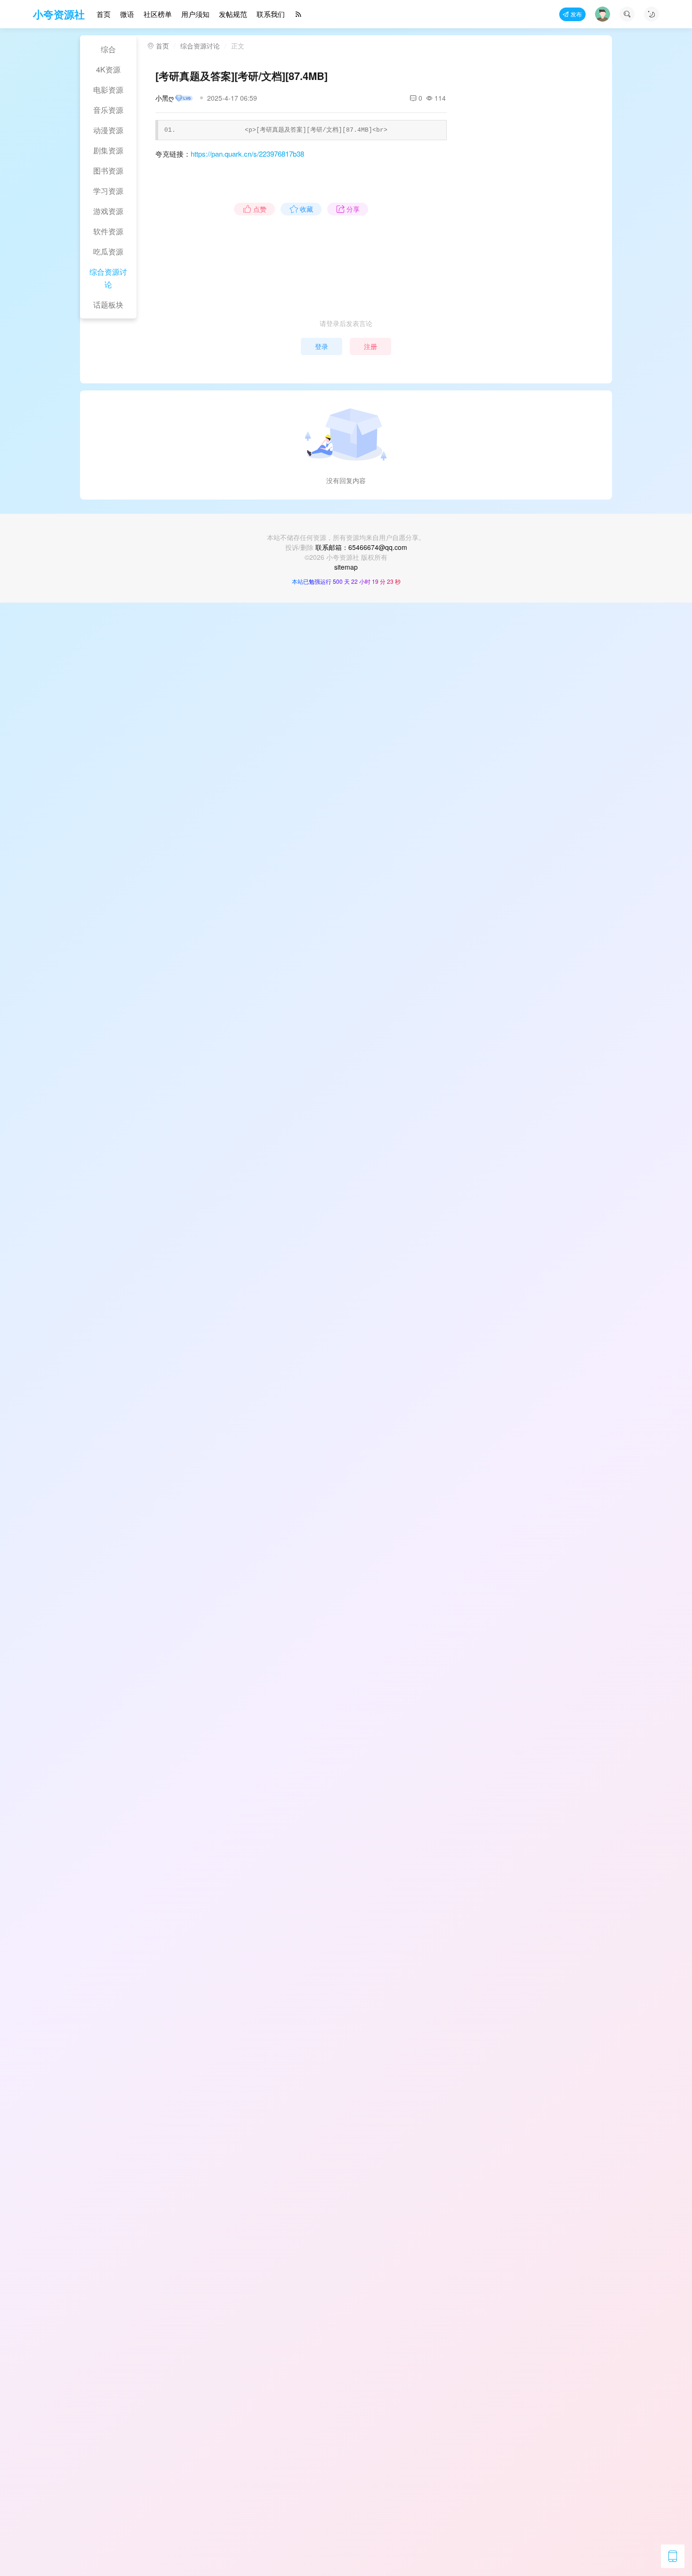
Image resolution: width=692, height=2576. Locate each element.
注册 (370, 346)
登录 (322, 346)
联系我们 (271, 14)
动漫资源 (108, 130)
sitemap (346, 567)
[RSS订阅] (298, 14)
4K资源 (108, 69)
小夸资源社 (59, 14)
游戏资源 (108, 211)
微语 (127, 14)
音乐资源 (108, 110)
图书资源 (108, 171)
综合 (108, 49)
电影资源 (108, 90)
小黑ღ (165, 98)
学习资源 (108, 191)
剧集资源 (108, 150)
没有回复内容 (346, 480)
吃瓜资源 (108, 251)
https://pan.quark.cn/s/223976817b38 (247, 154)
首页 (104, 14)
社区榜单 (158, 14)
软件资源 (108, 231)
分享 (353, 209)
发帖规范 (233, 14)
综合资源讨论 (108, 278)
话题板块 (108, 305)
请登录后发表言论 (346, 323)
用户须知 (195, 14)
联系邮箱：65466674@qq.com (361, 547)
